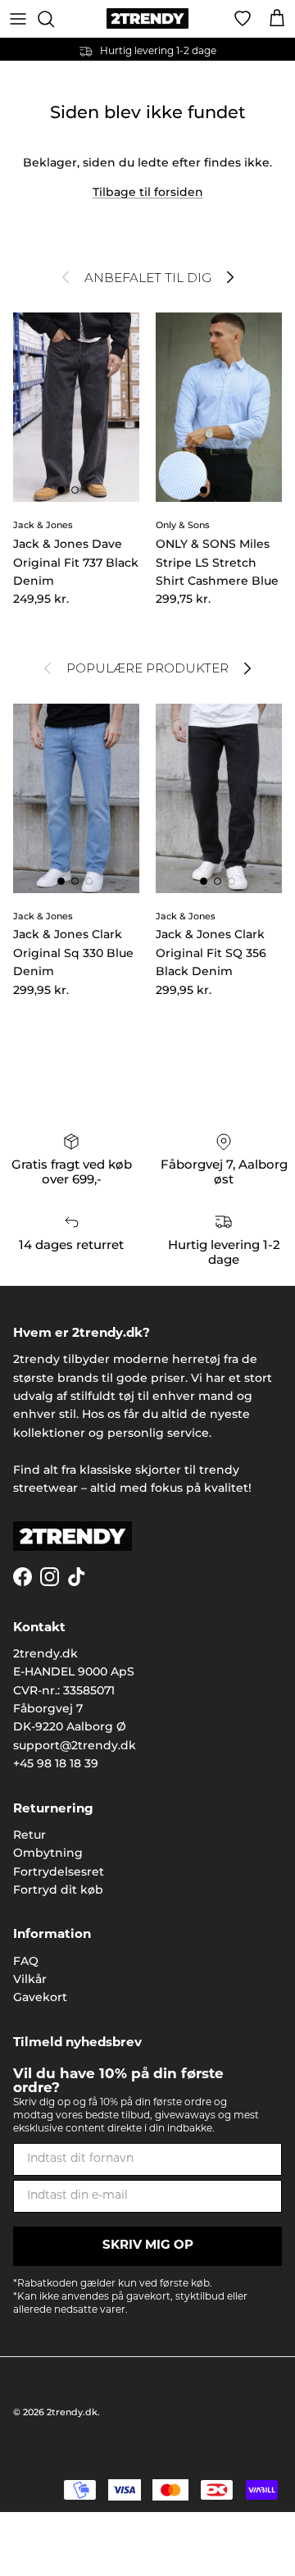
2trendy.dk (72, 2412)
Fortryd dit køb (58, 1890)
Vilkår (30, 1979)
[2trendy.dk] (147, 18)
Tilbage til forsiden (148, 192)
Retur (29, 1835)
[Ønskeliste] (243, 19)
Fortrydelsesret (59, 1872)
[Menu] (18, 19)
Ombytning (48, 1853)
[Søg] (54, 19)
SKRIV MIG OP (148, 2246)
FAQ (26, 1961)
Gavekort (40, 1997)
